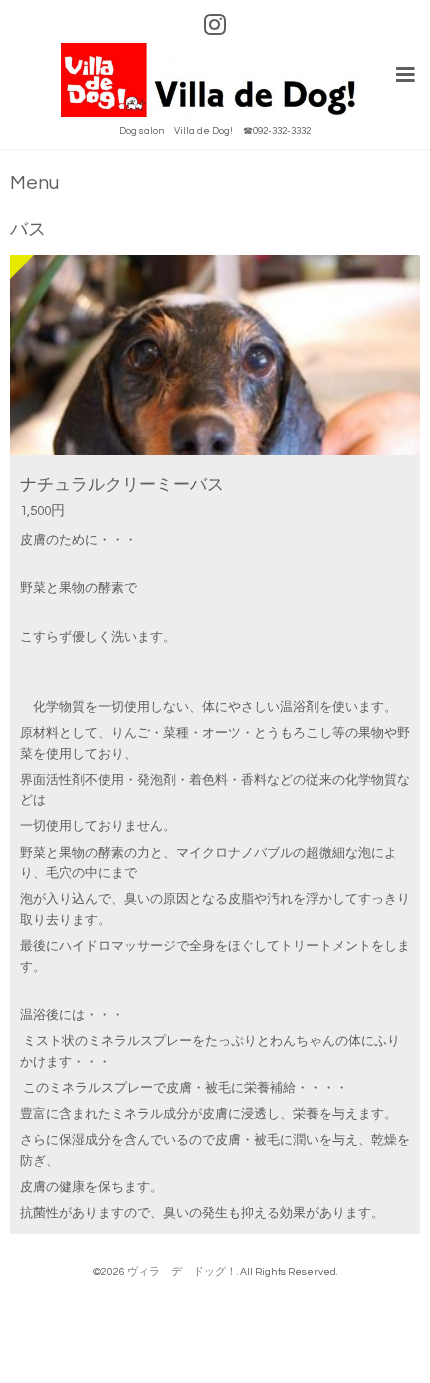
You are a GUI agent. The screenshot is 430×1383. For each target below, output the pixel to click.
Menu (34, 183)
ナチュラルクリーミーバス (122, 484)
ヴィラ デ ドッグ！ (182, 1271)
